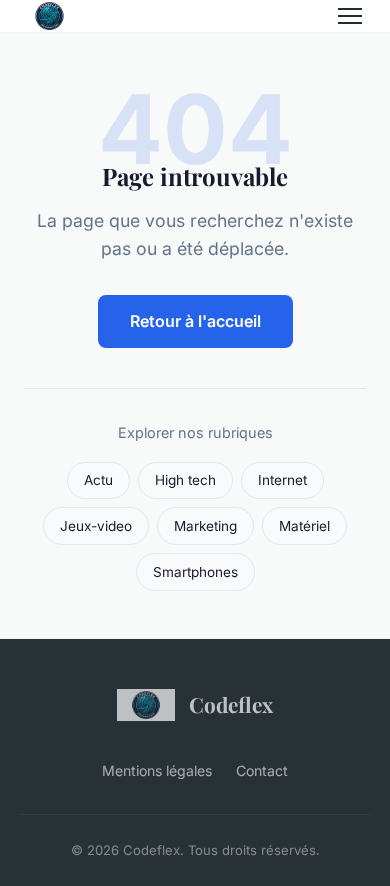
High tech (185, 480)
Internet (282, 480)
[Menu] (350, 16)
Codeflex (231, 704)
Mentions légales (157, 770)
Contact (262, 770)
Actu (98, 480)
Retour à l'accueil (195, 321)
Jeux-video (96, 526)
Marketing (205, 526)
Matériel (304, 526)
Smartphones (195, 572)
